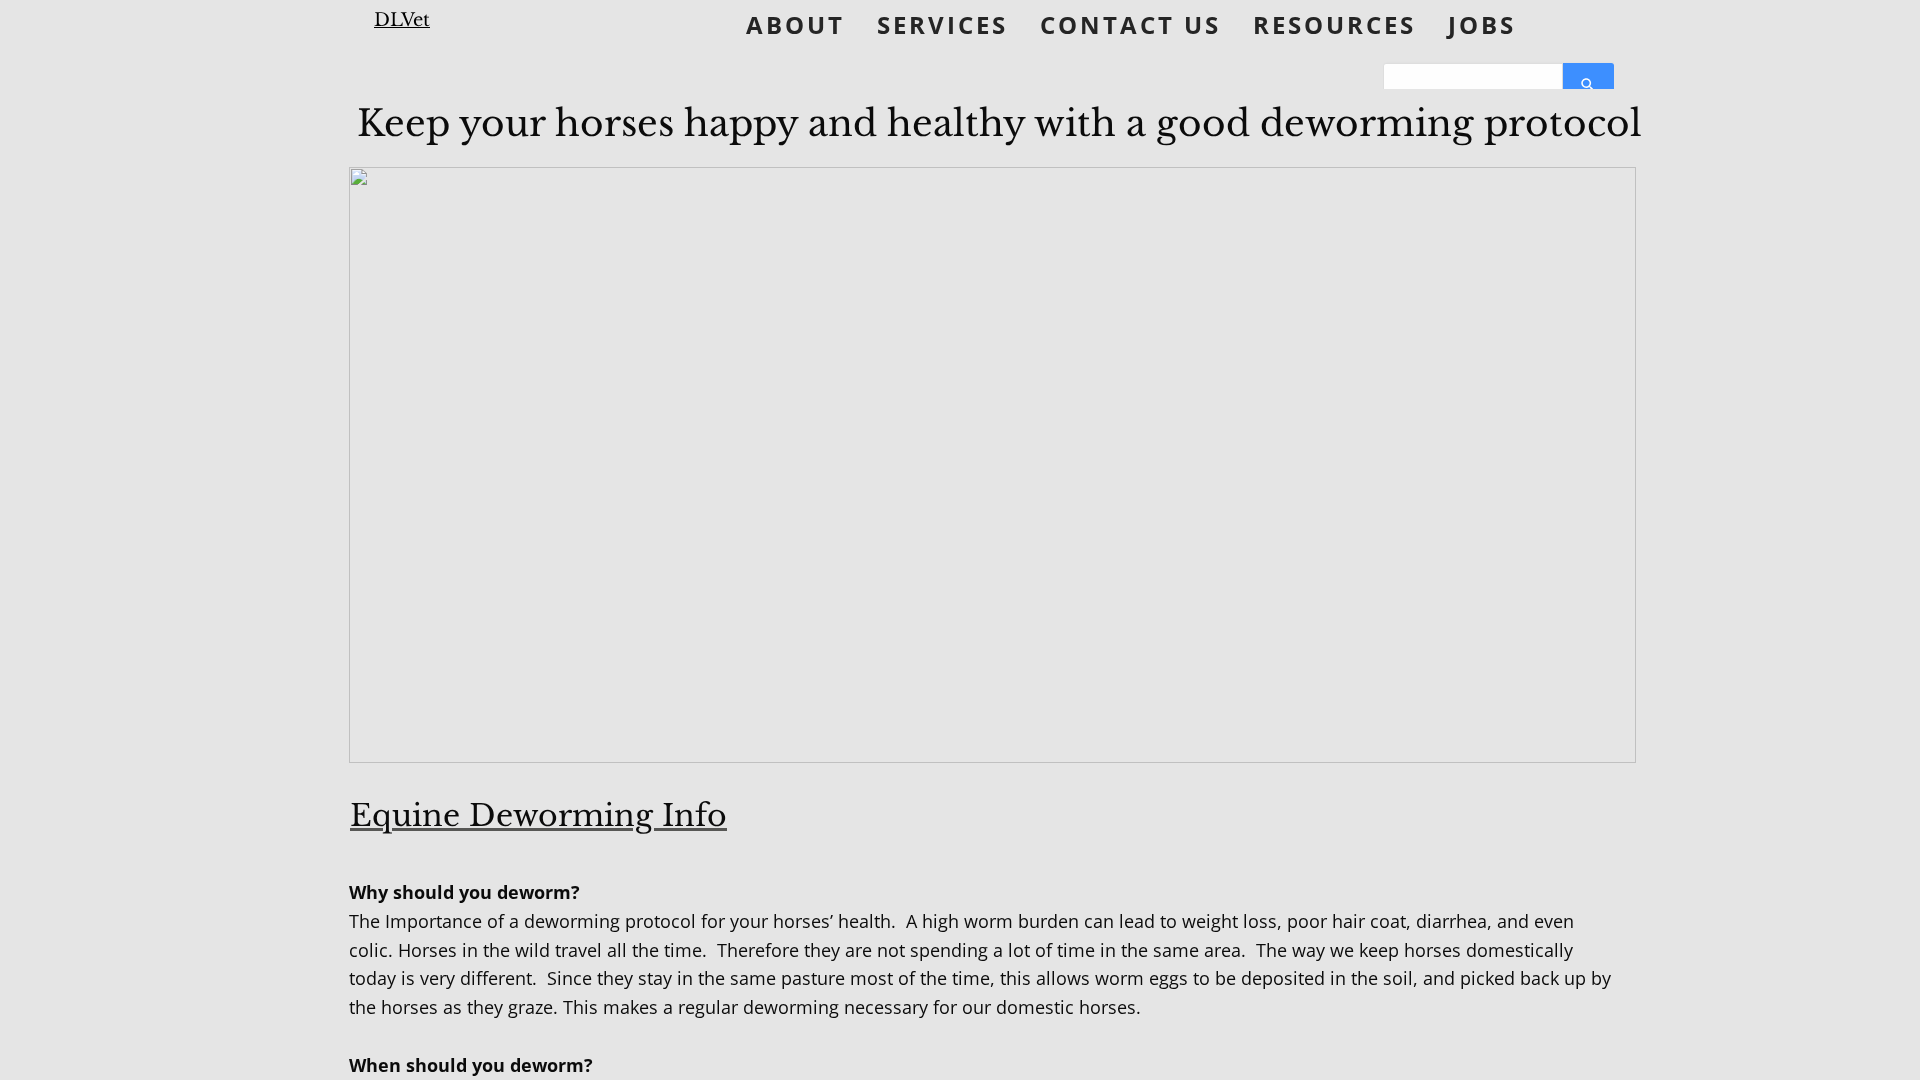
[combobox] (1473, 85)
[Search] (1588, 85)
